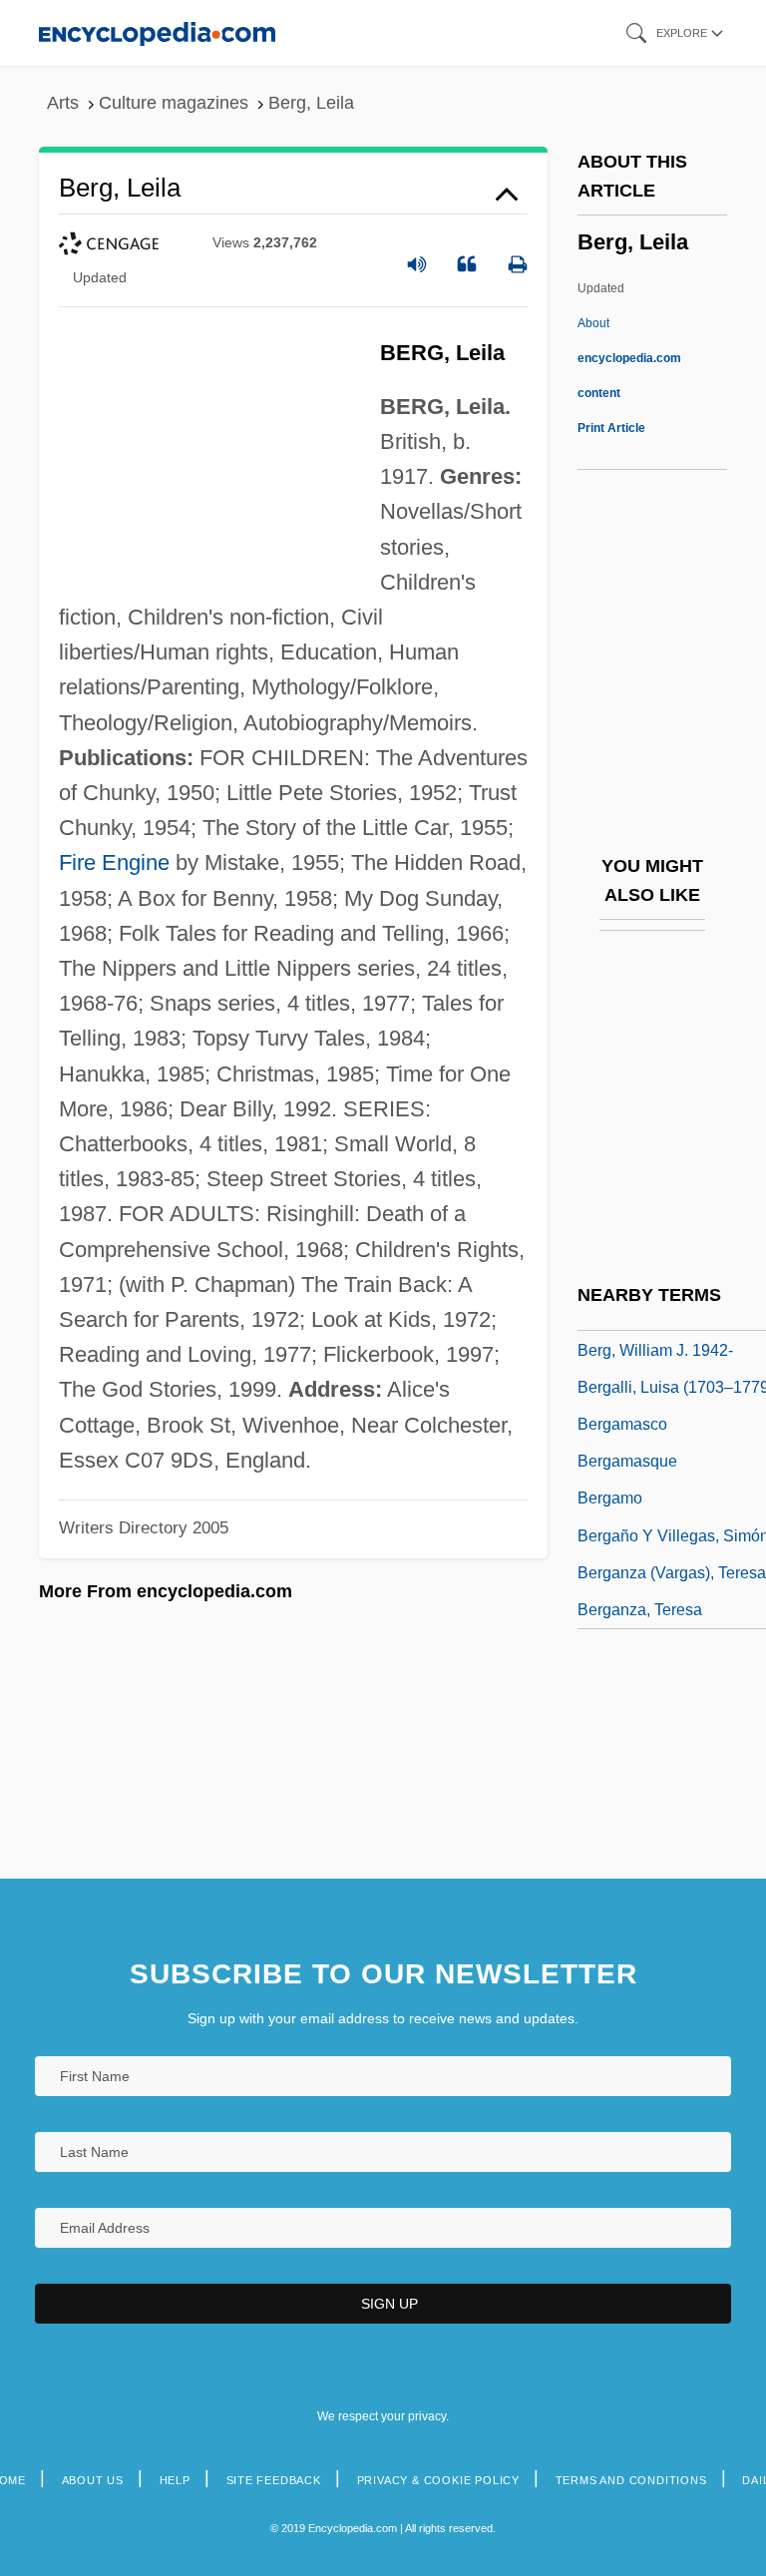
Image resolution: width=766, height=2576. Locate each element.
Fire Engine (114, 862)
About (629, 358)
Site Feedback (274, 2480)
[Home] (157, 32)
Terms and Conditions (631, 2480)
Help (175, 2480)
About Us (93, 2480)
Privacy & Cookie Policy (438, 2480)
